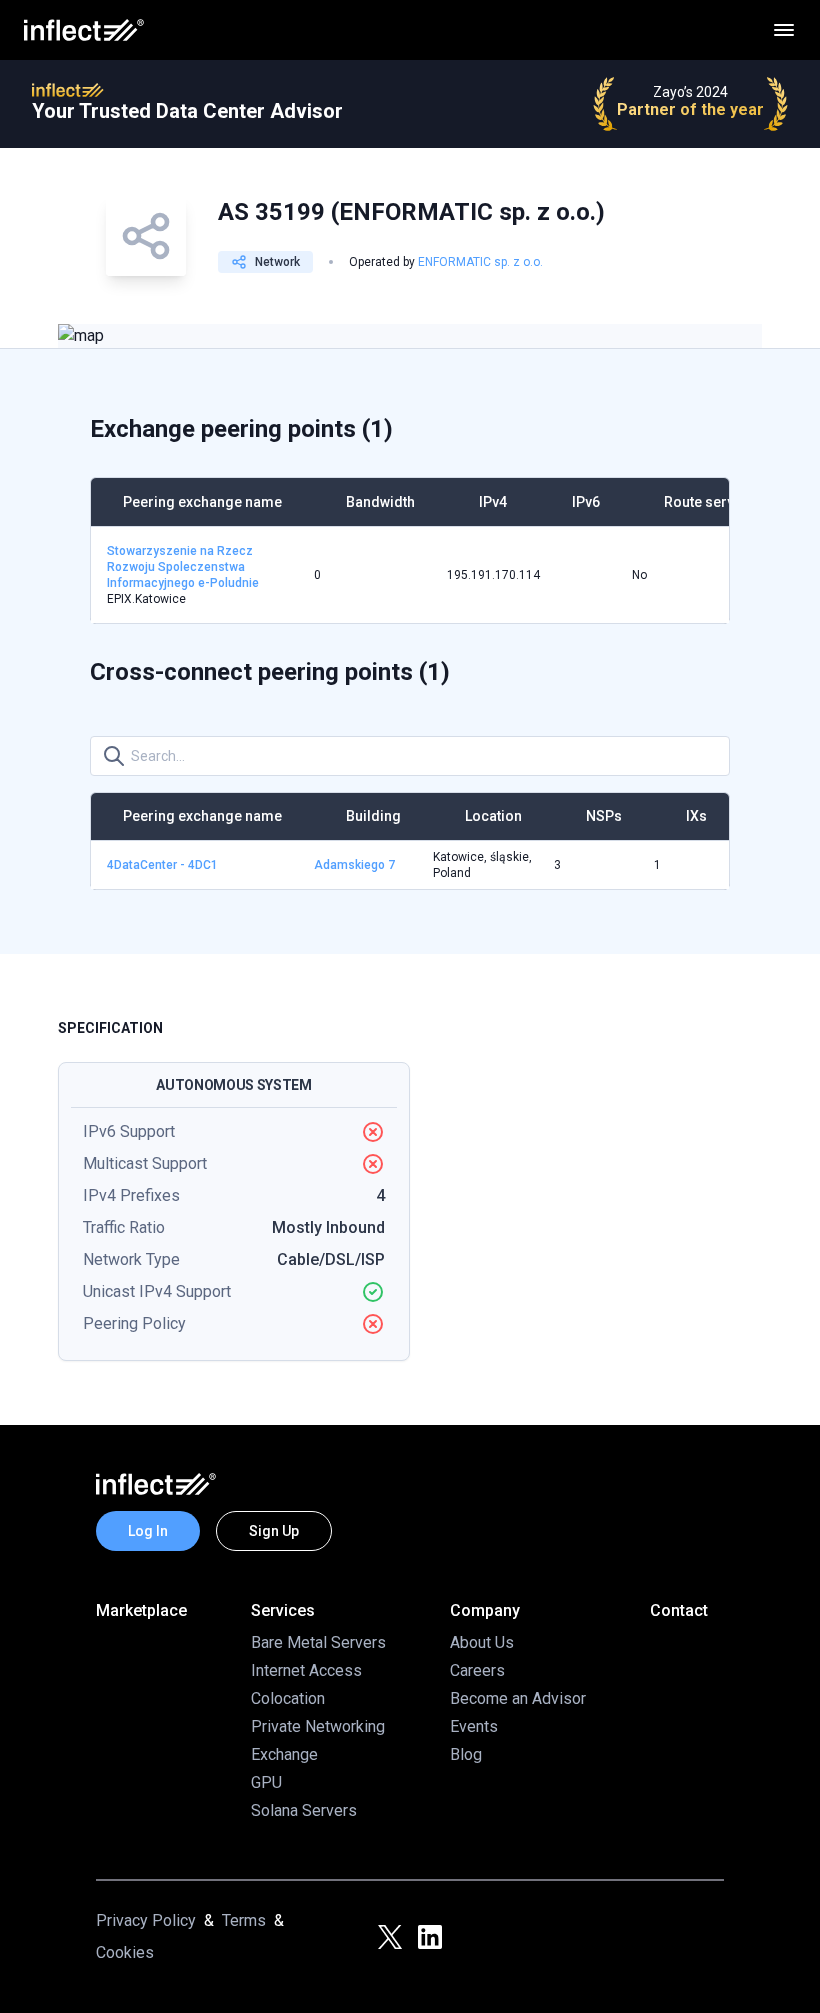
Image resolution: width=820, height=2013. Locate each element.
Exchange (284, 1754)
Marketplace (141, 1610)
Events (474, 1726)
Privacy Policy (146, 1920)
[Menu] (784, 30)
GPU (266, 1782)
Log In (148, 1531)
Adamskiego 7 (354, 865)
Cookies (125, 1952)
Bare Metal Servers (318, 1642)
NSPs (604, 816)
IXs (696, 816)
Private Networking (318, 1726)
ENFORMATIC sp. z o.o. (480, 262)
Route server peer (722, 502)
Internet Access (306, 1670)
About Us (482, 1642)
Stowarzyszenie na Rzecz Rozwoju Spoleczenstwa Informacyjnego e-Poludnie (183, 567)
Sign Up (274, 1531)
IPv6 (586, 502)
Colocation (288, 1698)
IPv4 (493, 502)
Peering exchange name (202, 502)
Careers (477, 1670)
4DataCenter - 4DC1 (162, 865)
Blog (466, 1754)
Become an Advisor (518, 1698)
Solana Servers (304, 1810)
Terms (244, 1920)
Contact (679, 1610)
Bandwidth (380, 502)
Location (493, 816)
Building (373, 816)
